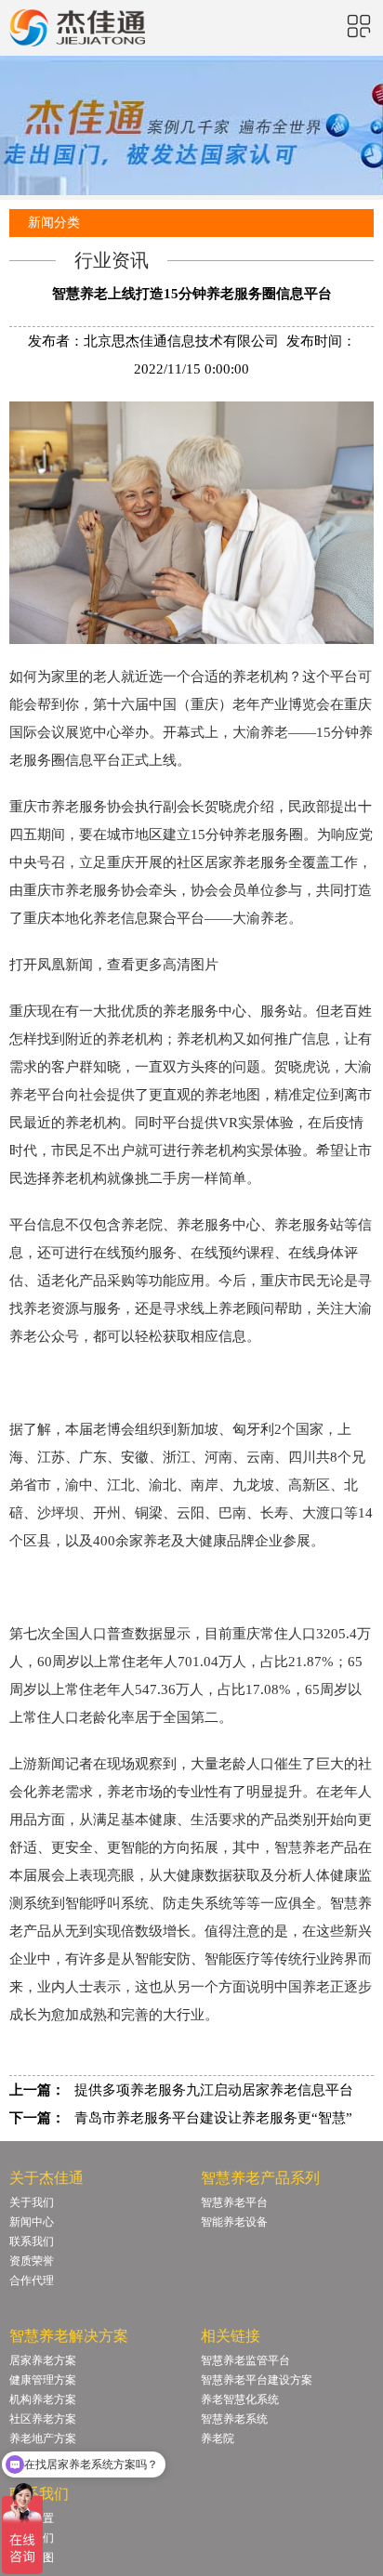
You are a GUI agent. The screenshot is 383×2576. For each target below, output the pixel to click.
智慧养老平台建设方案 (257, 2380)
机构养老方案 (43, 2399)
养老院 (218, 2438)
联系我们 (32, 2241)
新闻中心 (32, 2222)
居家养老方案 (43, 2360)
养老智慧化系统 (240, 2399)
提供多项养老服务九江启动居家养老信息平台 (214, 2090)
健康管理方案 (43, 2380)
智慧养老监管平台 (245, 2360)
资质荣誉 (32, 2261)
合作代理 (32, 2280)
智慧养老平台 (234, 2202)
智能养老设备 (234, 2222)
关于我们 (32, 2202)
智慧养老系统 (234, 2419)
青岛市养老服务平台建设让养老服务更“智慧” (213, 2118)
